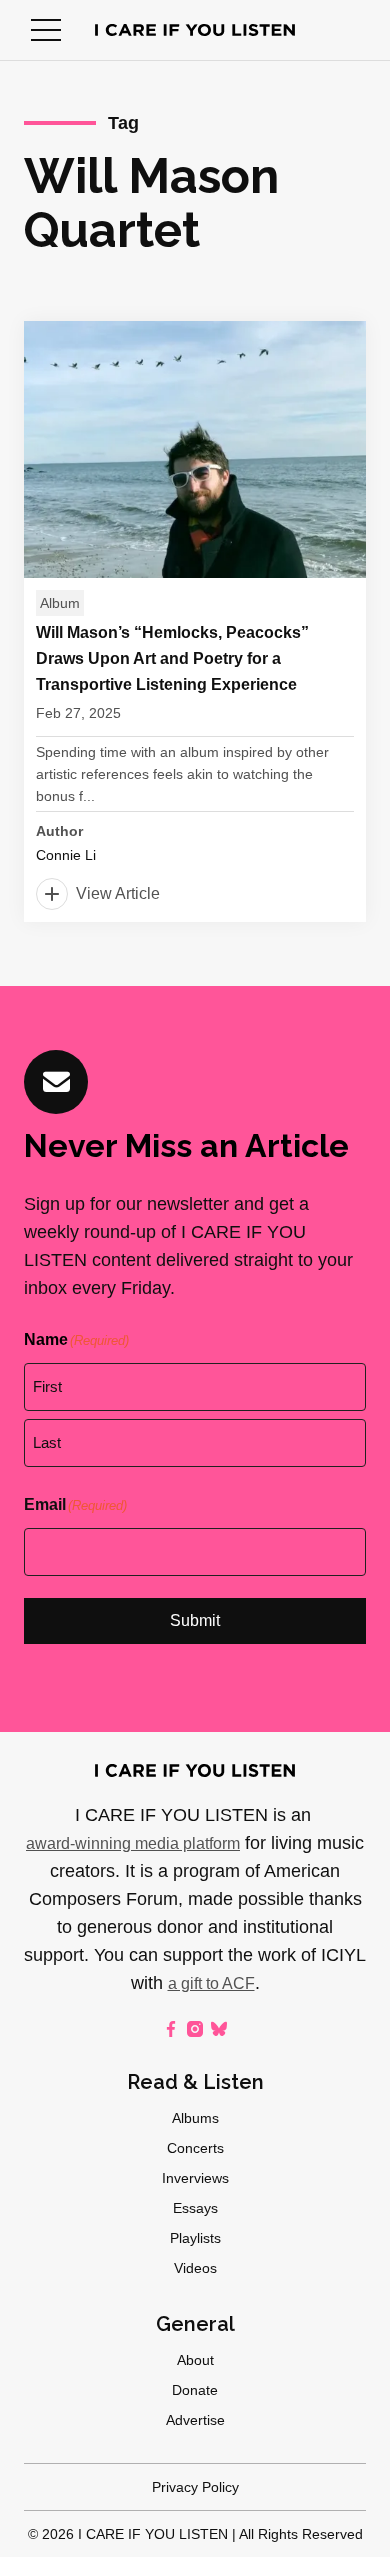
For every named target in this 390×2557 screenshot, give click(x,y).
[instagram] (195, 2029)
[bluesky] (219, 2029)
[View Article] (195, 621)
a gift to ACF (211, 1983)
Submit (195, 1620)
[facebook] (171, 2029)
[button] (46, 30)
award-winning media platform (133, 1843)
